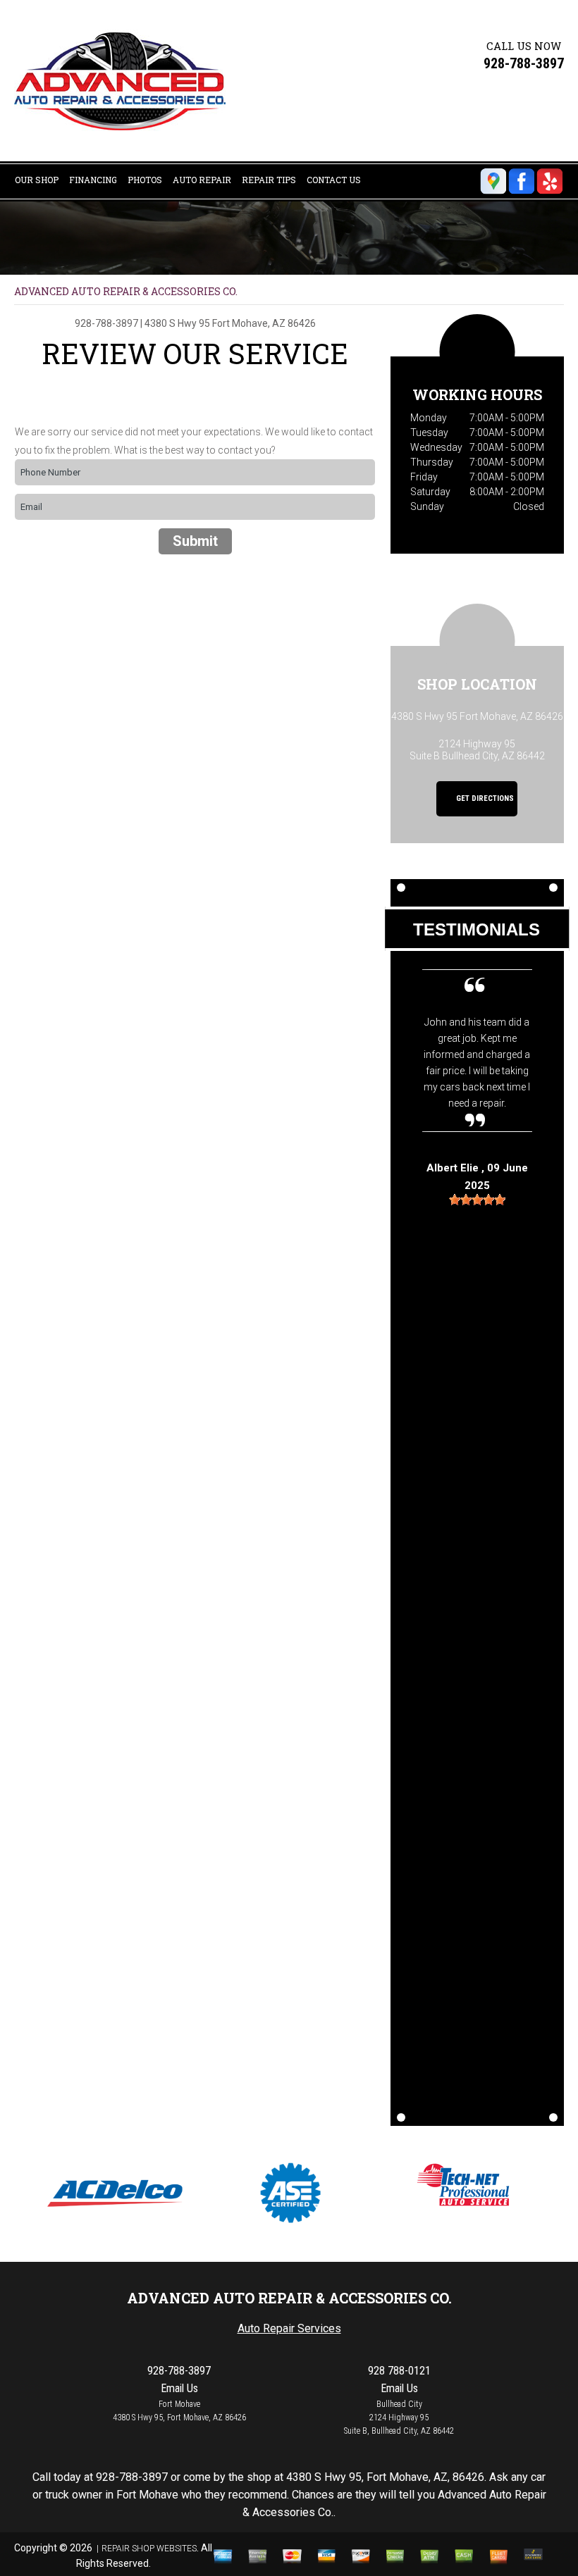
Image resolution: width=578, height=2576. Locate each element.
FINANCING (93, 180)
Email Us (179, 2388)
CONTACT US (334, 180)
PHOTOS (145, 180)
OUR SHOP (37, 180)
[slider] (477, 1200)
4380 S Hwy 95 (177, 323)
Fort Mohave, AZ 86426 (264, 323)
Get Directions (484, 799)
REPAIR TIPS (269, 180)
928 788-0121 (399, 2371)
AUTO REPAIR (202, 180)
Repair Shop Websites (149, 2549)
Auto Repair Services (289, 2328)
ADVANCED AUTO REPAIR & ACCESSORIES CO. (126, 291)
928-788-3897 (524, 63)
